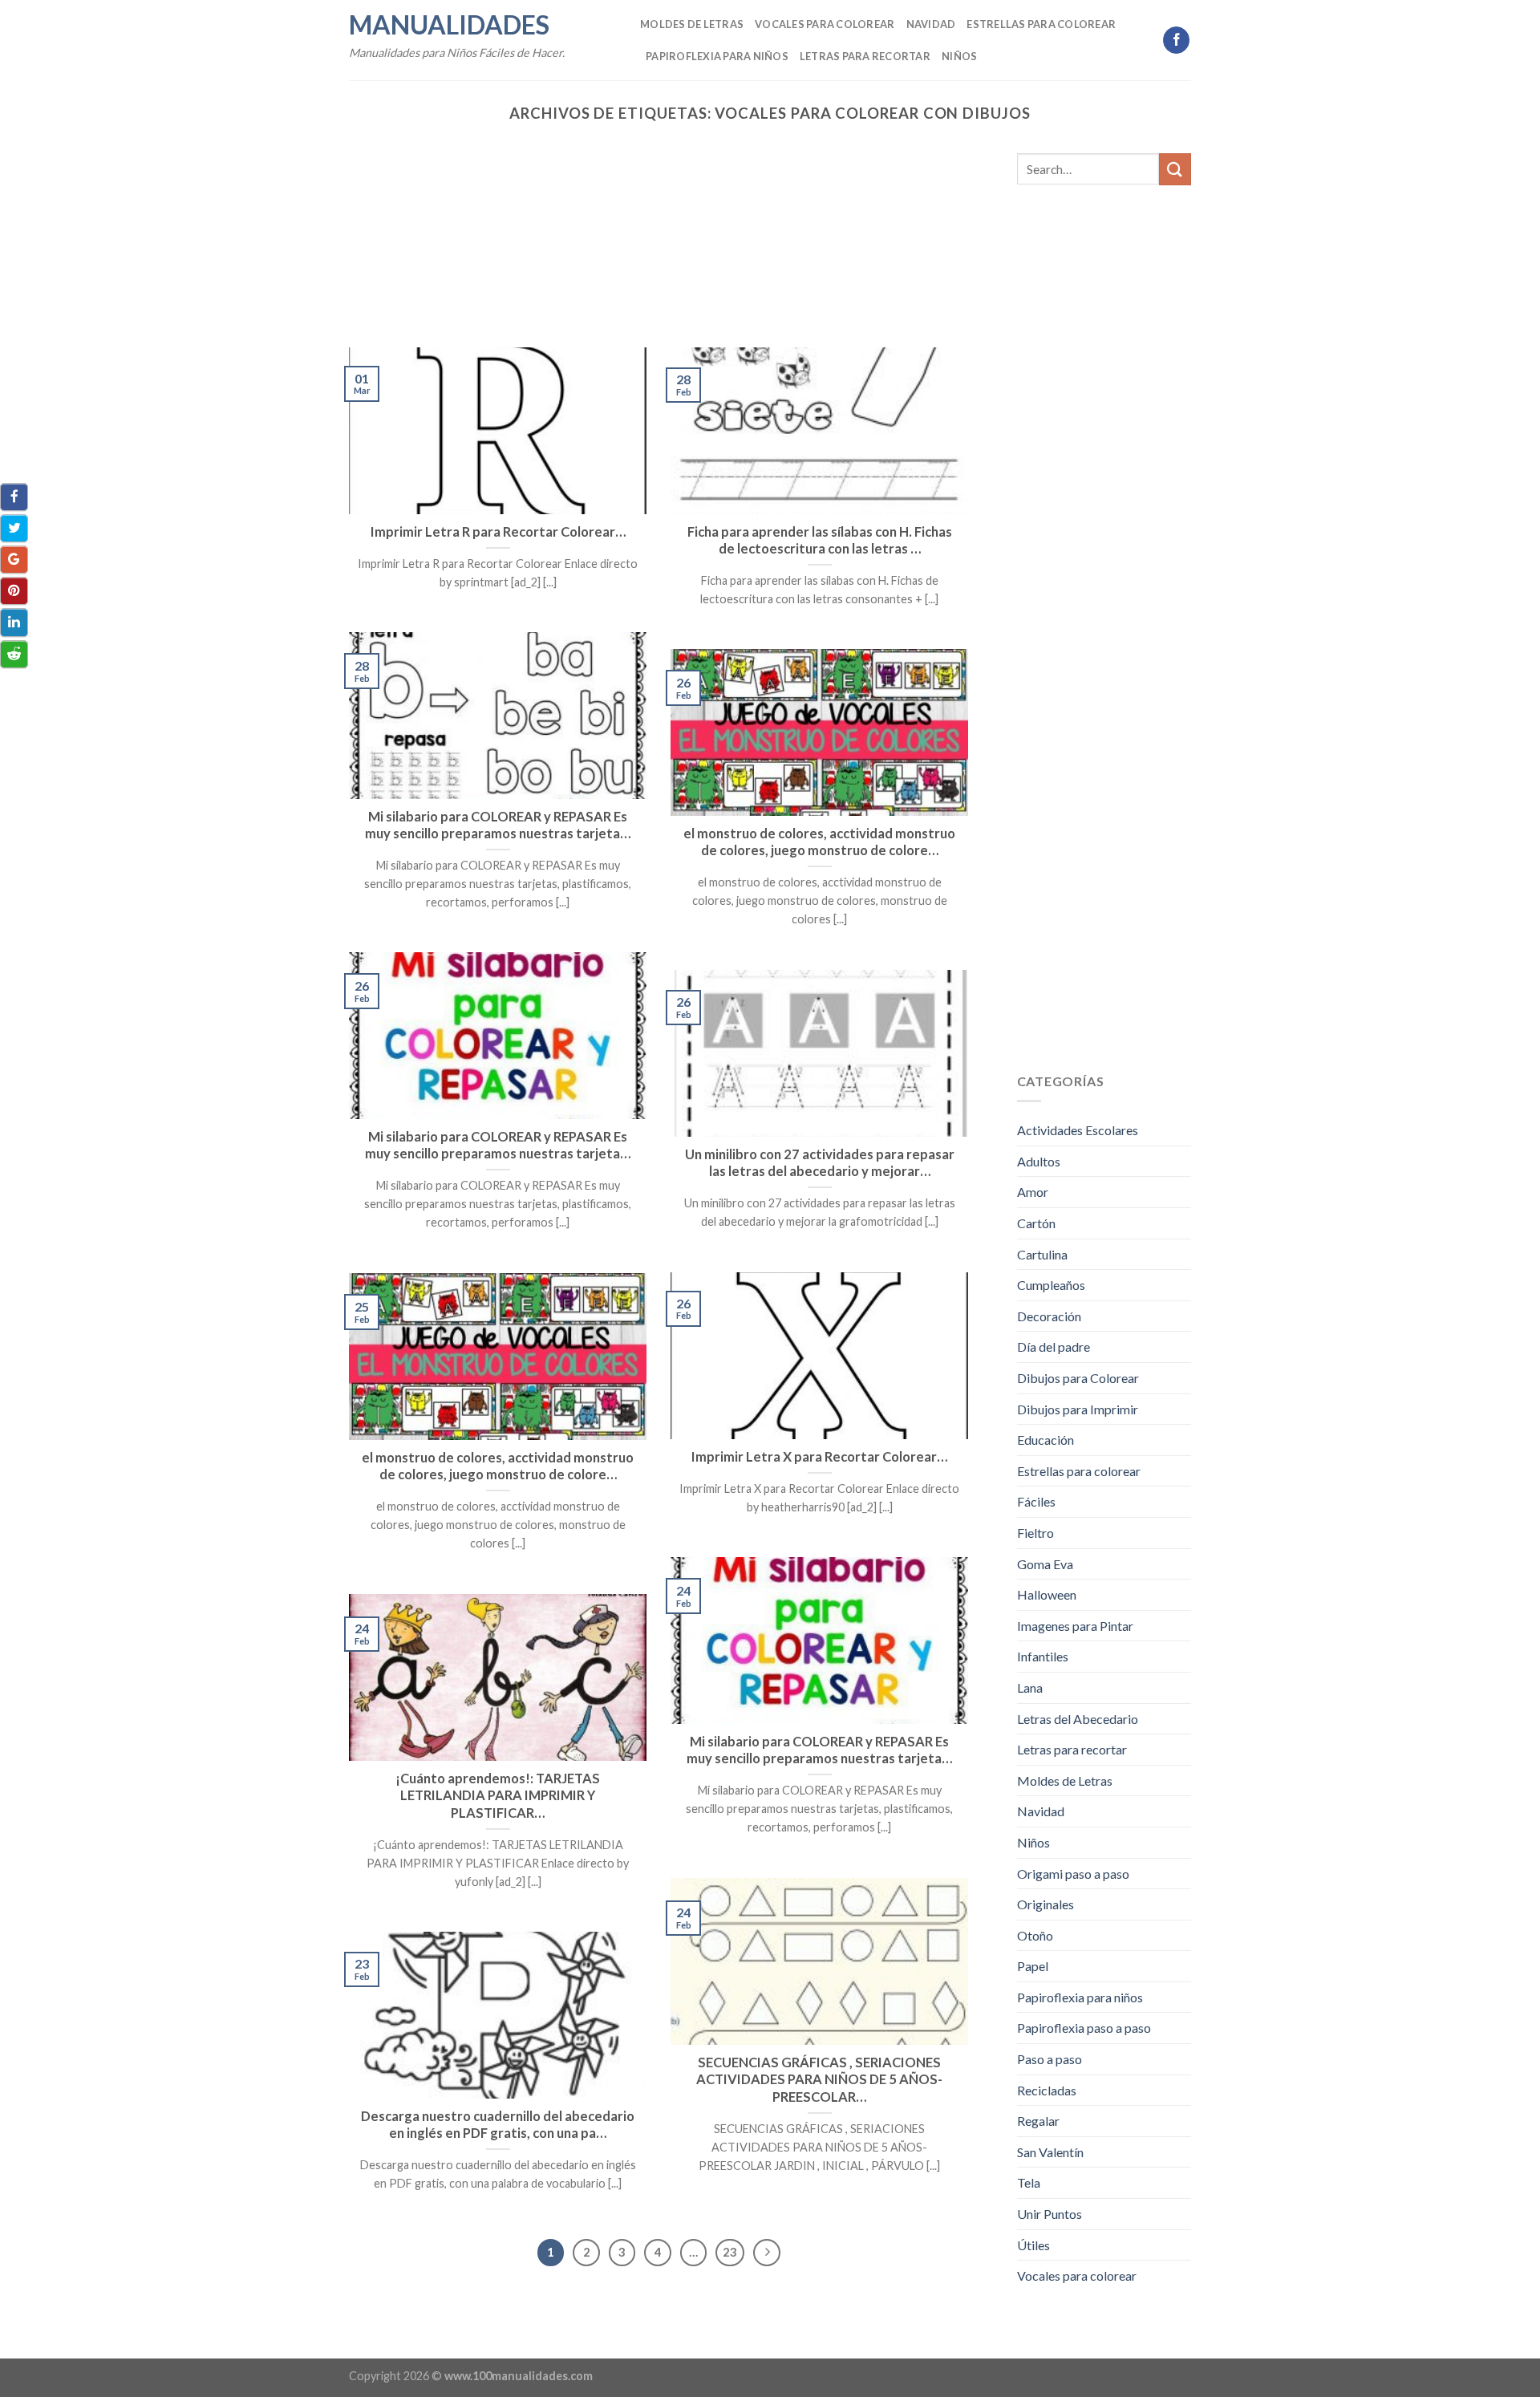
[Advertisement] (659, 229)
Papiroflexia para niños (717, 56)
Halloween (1047, 1594)
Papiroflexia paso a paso (1084, 2028)
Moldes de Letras (692, 24)
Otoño (1035, 1935)
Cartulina (1042, 1254)
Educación (1046, 1440)
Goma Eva (1045, 1564)
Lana (1030, 1687)
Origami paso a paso (1073, 1874)
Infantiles (1043, 1656)
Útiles (1033, 2245)
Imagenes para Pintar (1075, 1626)
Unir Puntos (1050, 2214)
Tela (1029, 2182)
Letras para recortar (865, 56)
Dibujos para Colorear (1078, 1378)
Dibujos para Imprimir (1078, 1409)
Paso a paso (1050, 2059)
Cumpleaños (1051, 1285)
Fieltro (1035, 1533)
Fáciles (1036, 1501)
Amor (1033, 1192)
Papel (1033, 1966)
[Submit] (1175, 169)
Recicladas (1047, 2090)
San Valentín (1050, 2152)
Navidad (931, 24)
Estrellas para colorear (1041, 24)
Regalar (1038, 2121)
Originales (1046, 1904)
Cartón (1036, 1223)
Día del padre (1054, 1347)
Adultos (1039, 1161)
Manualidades (449, 25)
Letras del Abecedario (1078, 1719)
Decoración (1049, 1316)
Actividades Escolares (1078, 1130)
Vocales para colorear (825, 24)
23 (730, 2252)
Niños (959, 56)
